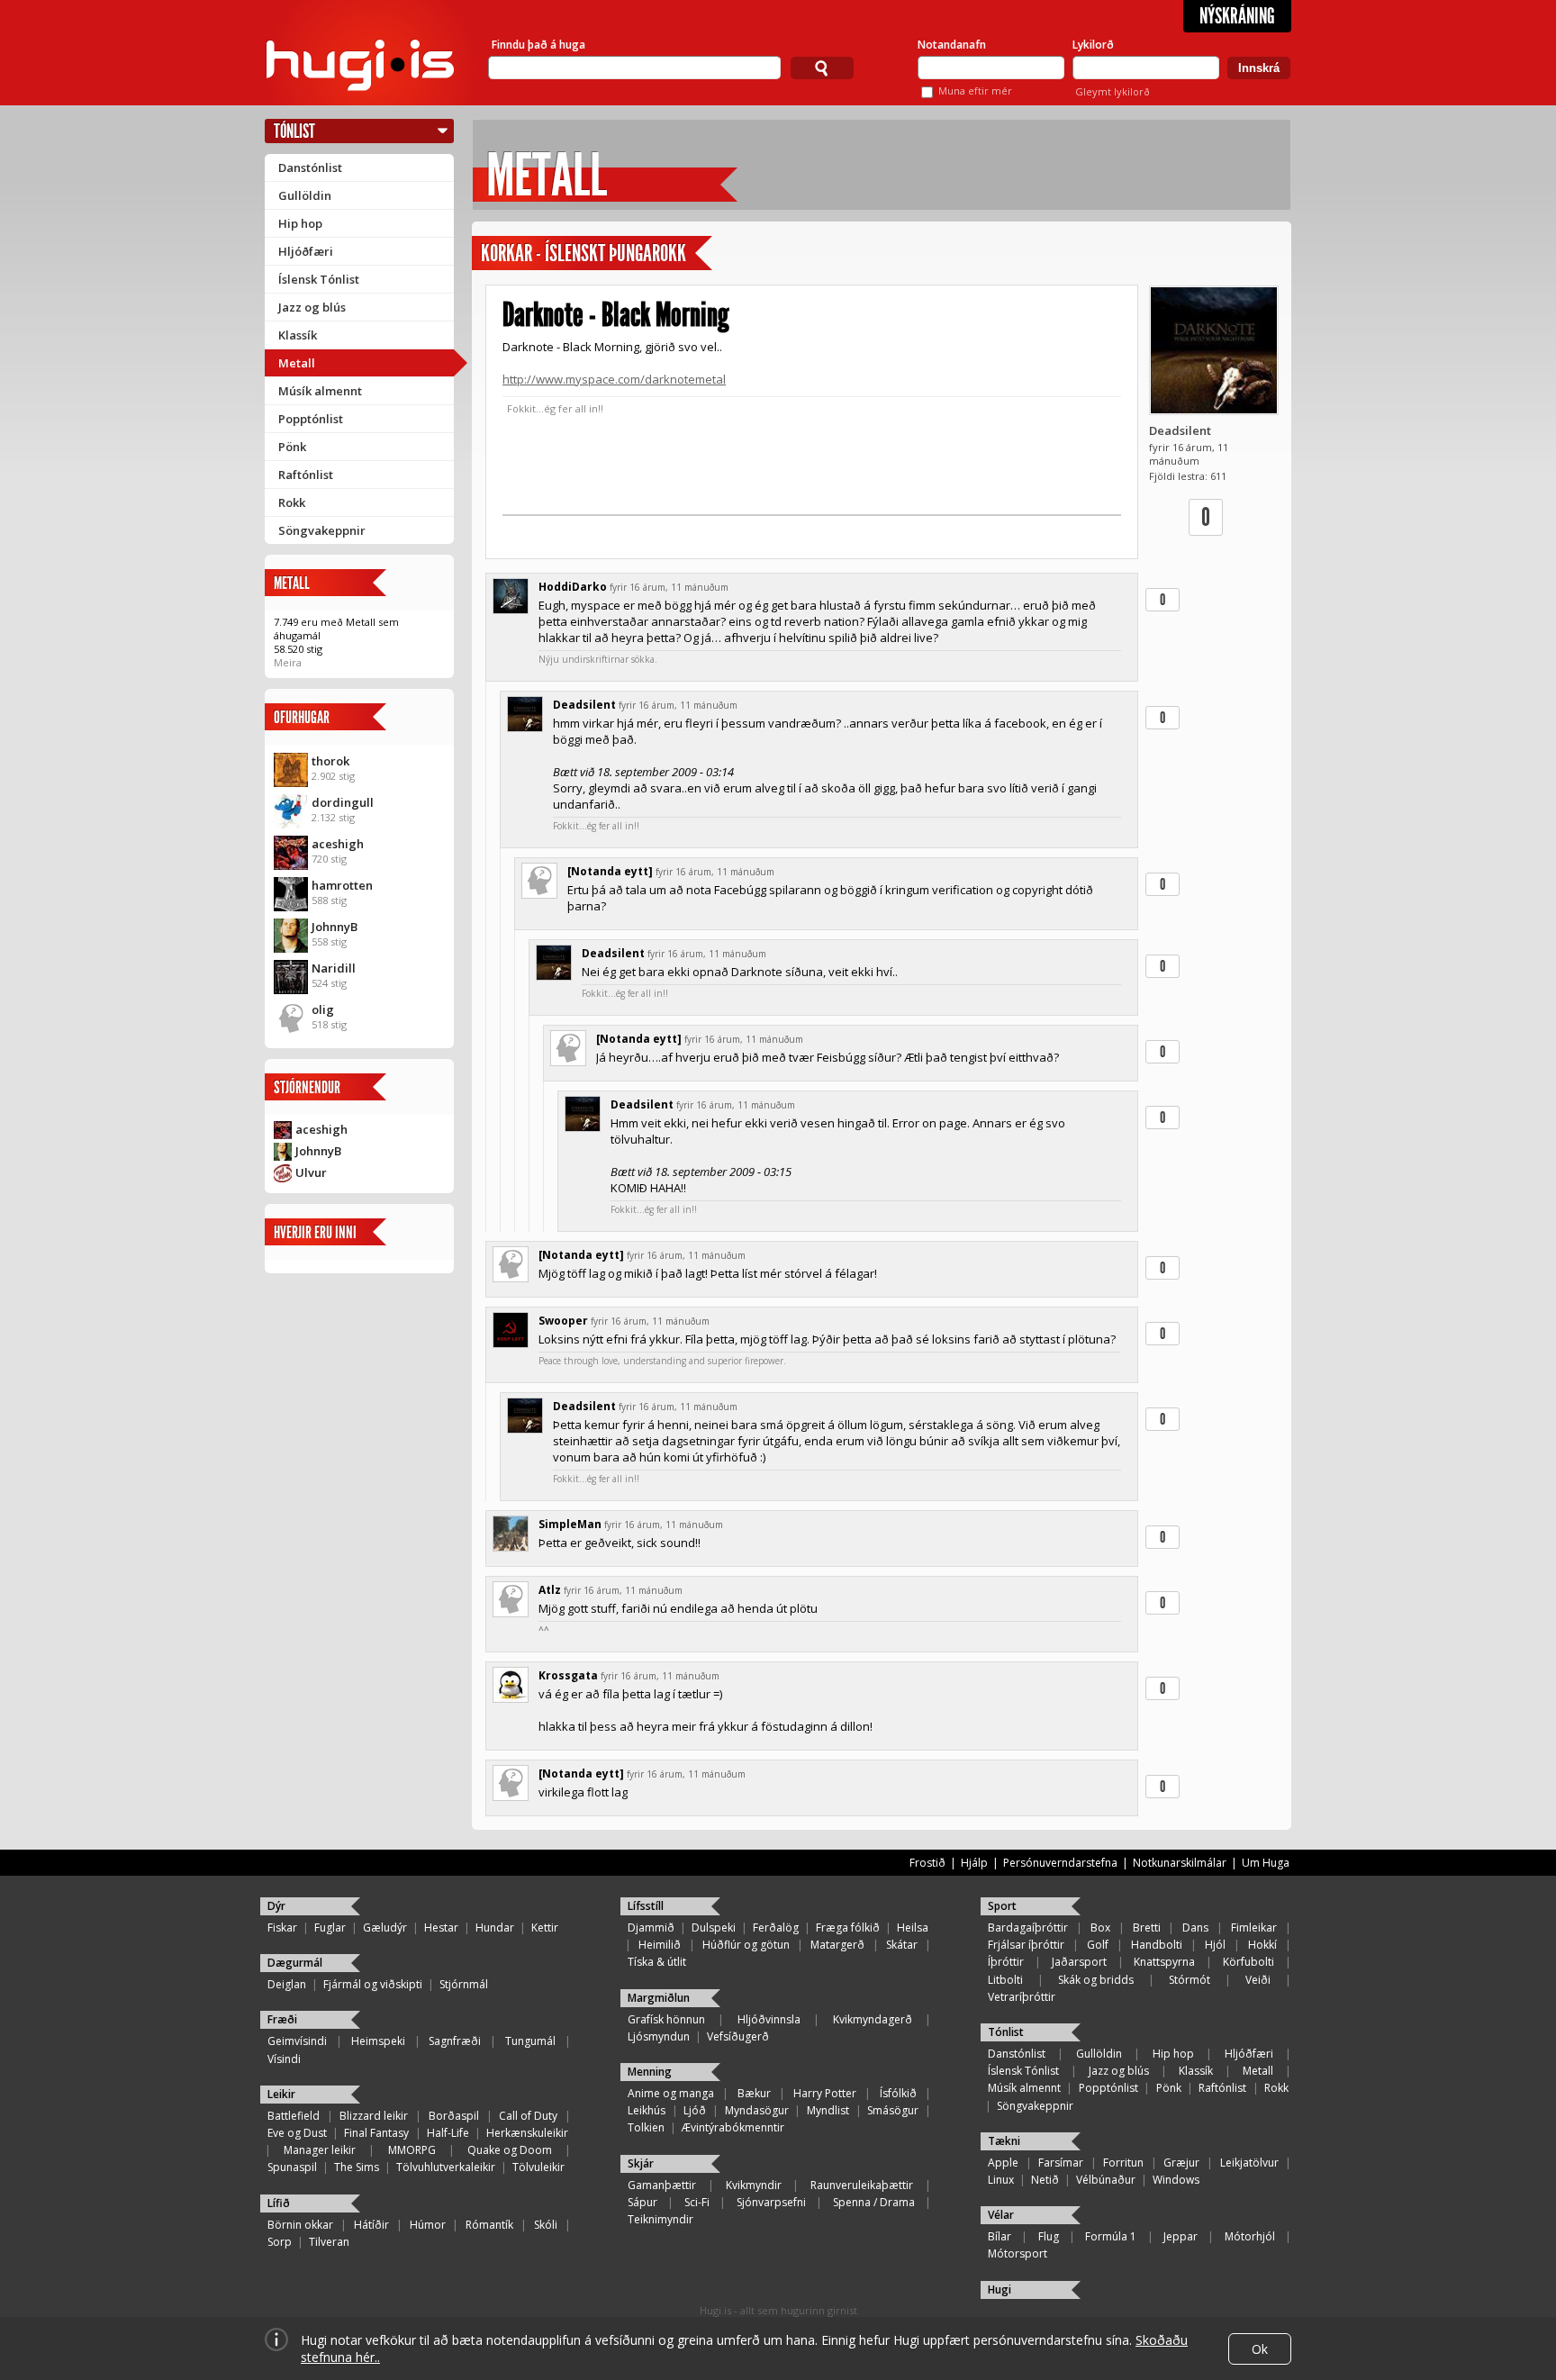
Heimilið (660, 1945)
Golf (1098, 1945)
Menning (650, 2072)
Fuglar (330, 1928)
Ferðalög (776, 1928)
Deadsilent (1180, 430)
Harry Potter (825, 2093)
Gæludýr (385, 1928)
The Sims (357, 2167)
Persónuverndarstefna (1060, 1863)
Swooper (563, 1321)
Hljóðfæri (306, 251)
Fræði (282, 2019)
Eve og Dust (297, 2133)
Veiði (1258, 1980)
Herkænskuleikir (527, 2133)
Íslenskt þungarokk (615, 253)
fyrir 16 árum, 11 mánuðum (669, 587)
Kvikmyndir (754, 2185)
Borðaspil (454, 2116)
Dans (1195, 1928)
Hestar (441, 1928)
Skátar (902, 1945)
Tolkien (646, 2127)
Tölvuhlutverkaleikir (446, 2167)
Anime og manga (671, 2093)
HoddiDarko (573, 587)
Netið (1045, 2180)
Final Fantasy (376, 2133)
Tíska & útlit (657, 1962)
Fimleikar (1254, 1928)
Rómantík (489, 2225)
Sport (1002, 1906)
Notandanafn (952, 45)
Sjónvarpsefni (771, 2202)
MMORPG (412, 2150)
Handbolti (1157, 1945)
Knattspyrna (1164, 1962)
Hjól (1215, 1945)
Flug (1049, 2236)
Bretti (1147, 1928)
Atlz (550, 1590)
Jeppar (1181, 2236)
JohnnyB (335, 927)
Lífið (279, 2203)
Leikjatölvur (1249, 2163)
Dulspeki (714, 1928)
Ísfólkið (898, 2093)
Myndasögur (757, 2110)
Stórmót (1190, 1980)
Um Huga (1266, 1863)
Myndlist (828, 2110)
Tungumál (530, 2041)
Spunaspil (292, 2167)
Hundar (495, 1928)
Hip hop (300, 223)
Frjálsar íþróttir (1026, 1945)
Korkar (507, 253)
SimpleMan (570, 1524)
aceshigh (338, 844)
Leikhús (647, 2110)
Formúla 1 (1111, 2236)
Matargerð (837, 1945)
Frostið (927, 1863)
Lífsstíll (646, 1906)
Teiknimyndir (660, 2219)
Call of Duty (528, 2116)
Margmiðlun (659, 1998)
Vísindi (284, 2059)
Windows (1176, 2180)
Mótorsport (1018, 2253)
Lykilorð (1093, 45)
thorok (330, 761)
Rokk (292, 502)
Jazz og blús (312, 307)
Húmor (428, 2225)
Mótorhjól (1250, 2236)
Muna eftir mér (975, 90)
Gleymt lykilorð (1113, 91)
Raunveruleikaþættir (862, 2185)
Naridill (334, 968)
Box (1100, 1928)
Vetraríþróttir (1022, 1997)
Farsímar (1061, 2163)
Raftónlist (306, 475)
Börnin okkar (300, 2225)
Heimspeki (378, 2041)
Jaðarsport (1079, 1962)
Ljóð (695, 2110)
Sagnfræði (455, 2041)
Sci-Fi (697, 2202)
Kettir (545, 1928)
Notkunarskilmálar (1180, 1863)
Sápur (642, 2202)
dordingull (343, 802)
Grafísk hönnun (666, 2019)
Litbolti (1005, 1980)
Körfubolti (1248, 1962)
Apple (1003, 2163)
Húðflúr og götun (746, 1945)
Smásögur (893, 2110)
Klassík (298, 335)
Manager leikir (320, 2150)
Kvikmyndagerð (873, 2019)
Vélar (1001, 2215)
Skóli (546, 2225)
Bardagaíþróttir (1028, 1928)
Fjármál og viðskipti (373, 1984)
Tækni (1004, 2141)
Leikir (281, 2094)
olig (323, 1009)
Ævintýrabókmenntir (733, 2127)
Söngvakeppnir (322, 530)
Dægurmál (295, 1963)
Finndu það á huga (538, 45)
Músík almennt (320, 391)
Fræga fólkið (848, 1928)
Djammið (651, 1928)
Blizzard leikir (374, 2116)
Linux (1001, 2180)
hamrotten (342, 885)
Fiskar (282, 1928)
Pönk (292, 447)
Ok (1260, 2349)
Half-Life (448, 2133)
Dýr (276, 1906)
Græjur (1181, 2163)
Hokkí (1262, 1945)
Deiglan (287, 1984)
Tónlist (294, 131)
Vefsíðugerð (738, 2036)
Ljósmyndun (659, 2036)
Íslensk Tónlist (319, 279)
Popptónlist (311, 419)
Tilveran (329, 2242)
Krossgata (568, 1675)
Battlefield (294, 2116)
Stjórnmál (464, 1984)
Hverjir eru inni (315, 1232)
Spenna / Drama (874, 2202)
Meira (288, 662)
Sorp (280, 2242)
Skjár (641, 2163)
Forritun (1123, 2163)
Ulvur (311, 1172)
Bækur (754, 2093)
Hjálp (974, 1863)
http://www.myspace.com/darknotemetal (614, 379)
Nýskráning (1237, 16)
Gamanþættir (662, 2185)
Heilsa (913, 1928)
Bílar (1000, 2236)
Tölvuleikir (538, 2167)
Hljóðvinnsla (769, 2019)
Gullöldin (305, 195)
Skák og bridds (1096, 1980)
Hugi (1000, 2290)
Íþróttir (1006, 1962)
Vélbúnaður (1106, 2180)
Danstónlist (310, 167)
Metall (297, 363)
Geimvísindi (297, 2041)
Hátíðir (371, 2225)
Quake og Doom (510, 2150)
